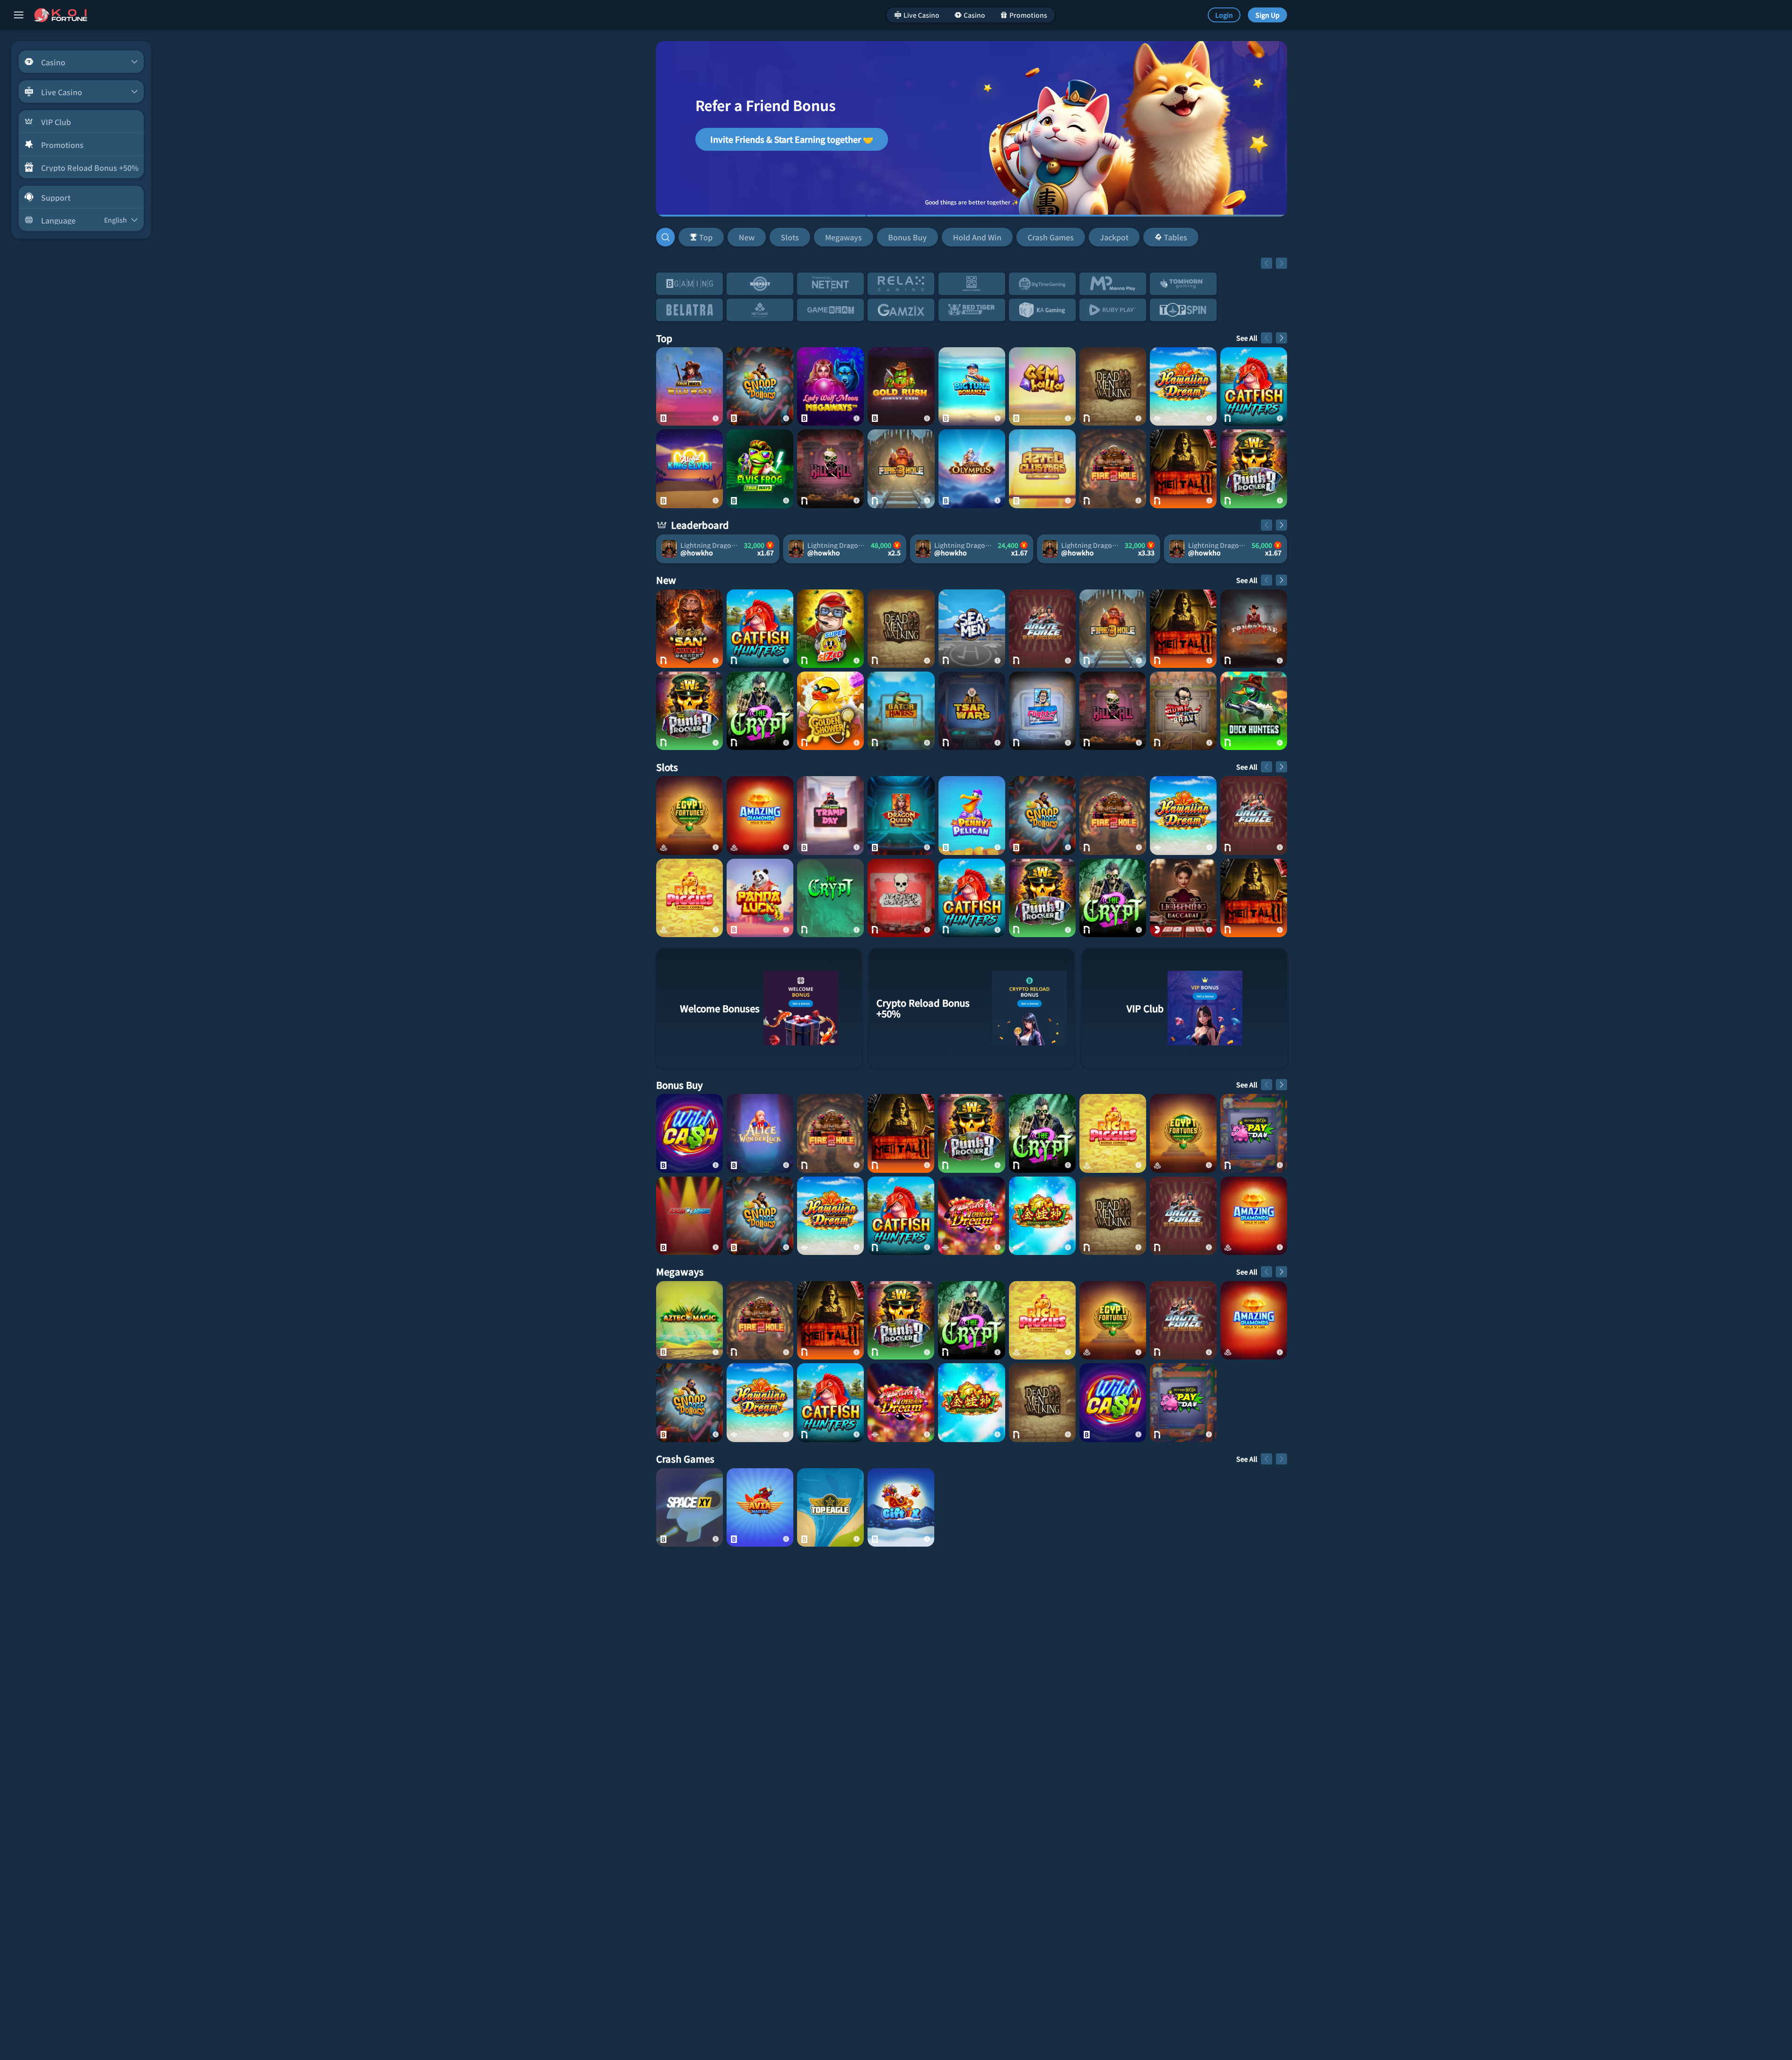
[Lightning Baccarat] (1183, 898)
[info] (715, 418)
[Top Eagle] (830, 1507)
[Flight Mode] (1042, 711)
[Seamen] (972, 629)
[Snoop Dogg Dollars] (760, 386)
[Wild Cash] (689, 1133)
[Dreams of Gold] (1042, 1216)
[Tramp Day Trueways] (830, 815)
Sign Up (1267, 15)
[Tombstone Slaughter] (1254, 629)
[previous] (1267, 263)
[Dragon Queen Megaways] (901, 815)
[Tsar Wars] (972, 711)
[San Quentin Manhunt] (689, 629)
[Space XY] (689, 1507)
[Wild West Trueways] (689, 386)
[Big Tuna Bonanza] (972, 386)
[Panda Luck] (760, 898)
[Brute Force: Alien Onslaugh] (1042, 629)
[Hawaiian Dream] (1183, 386)
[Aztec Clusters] (1042, 469)
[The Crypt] (830, 898)
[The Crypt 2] (760, 711)
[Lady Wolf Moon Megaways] (830, 386)
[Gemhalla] (1042, 386)
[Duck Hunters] (1254, 711)
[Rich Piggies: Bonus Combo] (689, 898)
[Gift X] (901, 1507)
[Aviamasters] (760, 1507)
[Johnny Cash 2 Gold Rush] (901, 386)
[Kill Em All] (830, 469)
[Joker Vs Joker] (689, 1216)
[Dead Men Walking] (1113, 386)
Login (1224, 15)
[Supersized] (830, 629)
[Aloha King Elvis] (689, 469)
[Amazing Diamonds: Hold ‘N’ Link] (760, 815)
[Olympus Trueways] (972, 469)
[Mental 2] (1183, 469)
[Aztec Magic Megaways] (689, 1320)
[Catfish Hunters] (1254, 386)
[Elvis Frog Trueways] (760, 469)
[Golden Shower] (830, 711)
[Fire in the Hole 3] (901, 469)
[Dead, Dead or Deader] (901, 898)
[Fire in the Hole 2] (1113, 469)
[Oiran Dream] (971, 1216)
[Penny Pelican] (972, 815)
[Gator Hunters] (901, 711)
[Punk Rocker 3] (1254, 469)
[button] (938, 237)
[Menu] (19, 15)
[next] (1281, 263)
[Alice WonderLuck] (760, 1133)
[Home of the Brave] (1183, 711)
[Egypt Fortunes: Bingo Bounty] (689, 815)
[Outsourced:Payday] (1254, 1133)
